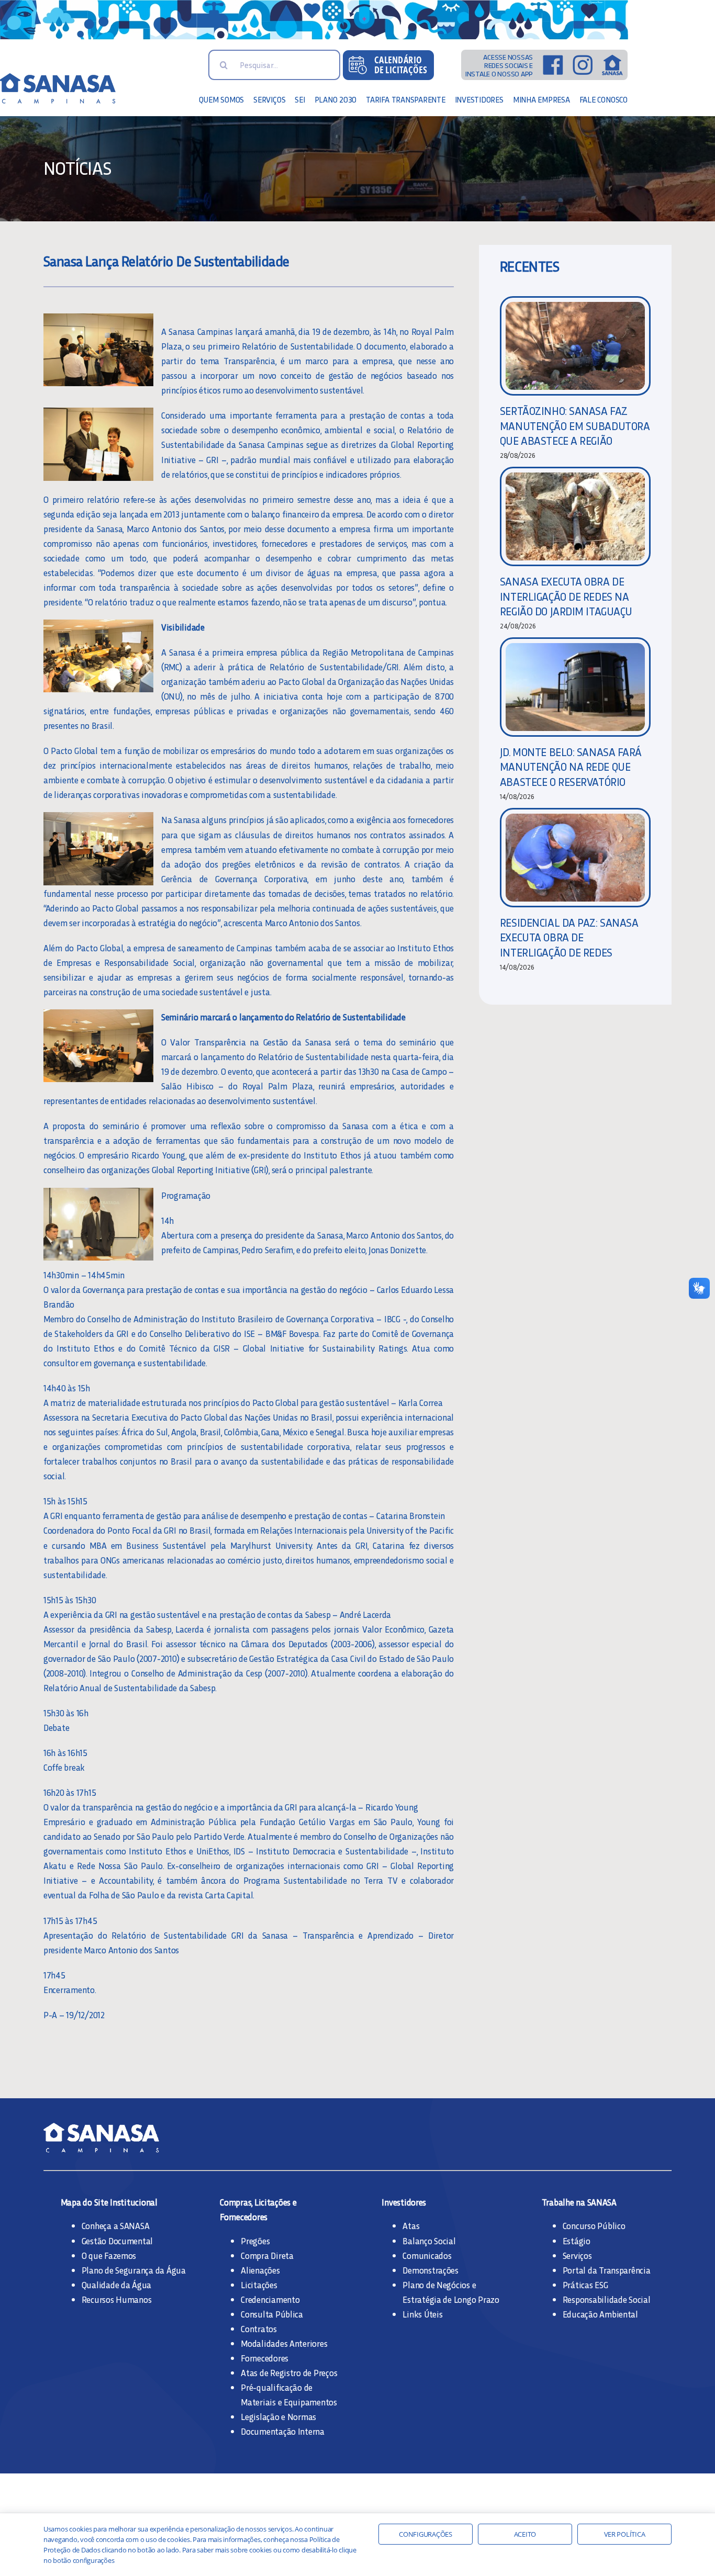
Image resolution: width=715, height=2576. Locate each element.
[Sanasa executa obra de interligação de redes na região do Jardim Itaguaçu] (575, 516)
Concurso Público (594, 2225)
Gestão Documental (118, 2241)
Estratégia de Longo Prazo (451, 2299)
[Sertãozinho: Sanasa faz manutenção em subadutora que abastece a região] (575, 346)
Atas (411, 2225)
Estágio (577, 2241)
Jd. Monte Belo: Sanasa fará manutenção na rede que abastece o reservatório (571, 767)
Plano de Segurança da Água (134, 2270)
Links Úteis (422, 2314)
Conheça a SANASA (116, 2225)
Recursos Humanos (117, 2299)
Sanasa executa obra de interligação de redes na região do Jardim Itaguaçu (566, 596)
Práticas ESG (585, 2285)
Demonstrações (431, 2270)
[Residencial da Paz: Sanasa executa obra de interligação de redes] (575, 858)
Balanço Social (429, 2241)
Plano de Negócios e (439, 2285)
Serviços (577, 2255)
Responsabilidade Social (607, 2299)
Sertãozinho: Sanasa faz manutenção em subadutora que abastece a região (575, 425)
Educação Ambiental (600, 2314)
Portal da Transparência (607, 2270)
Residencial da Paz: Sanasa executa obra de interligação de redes (569, 937)
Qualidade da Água (117, 2285)
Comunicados (427, 2255)
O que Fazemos (109, 2255)
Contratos (259, 2328)
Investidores (404, 2202)
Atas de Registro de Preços (289, 2372)
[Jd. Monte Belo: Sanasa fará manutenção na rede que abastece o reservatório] (575, 687)
